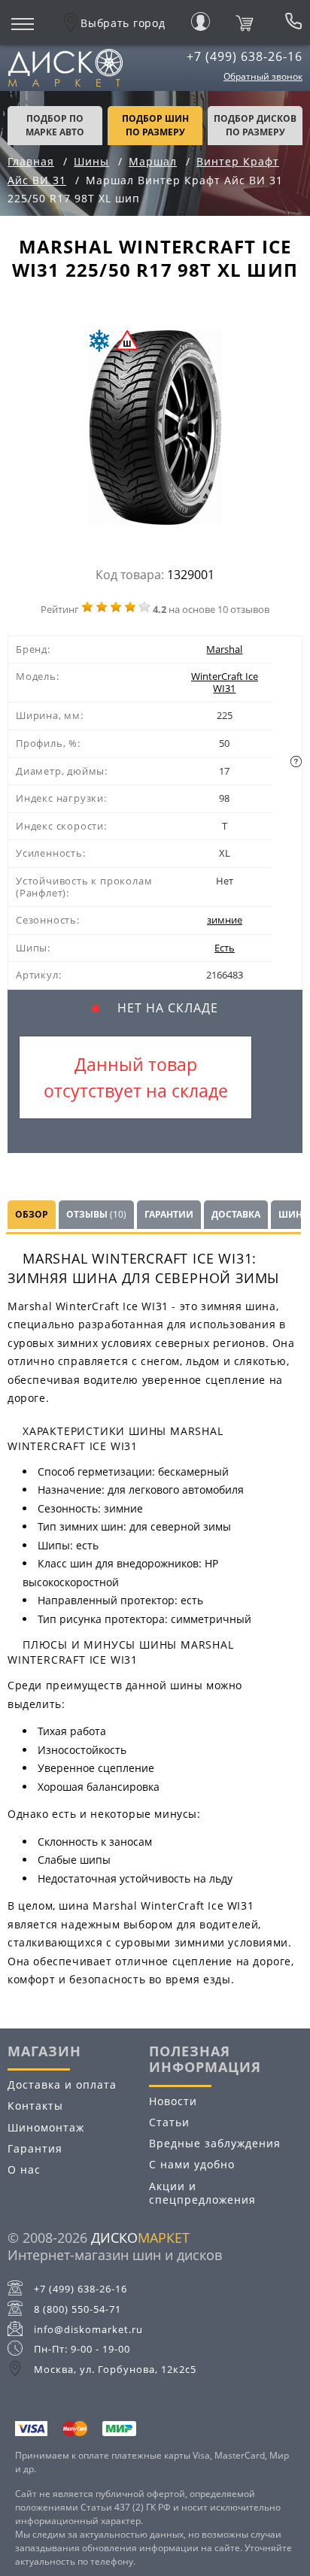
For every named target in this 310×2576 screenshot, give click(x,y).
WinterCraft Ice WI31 (225, 682)
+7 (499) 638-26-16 (245, 56)
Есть (225, 948)
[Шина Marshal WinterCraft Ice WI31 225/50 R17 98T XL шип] (155, 431)
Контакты (35, 2106)
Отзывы (96, 1214)
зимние (225, 920)
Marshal (224, 649)
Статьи (169, 2122)
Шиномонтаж (46, 2127)
